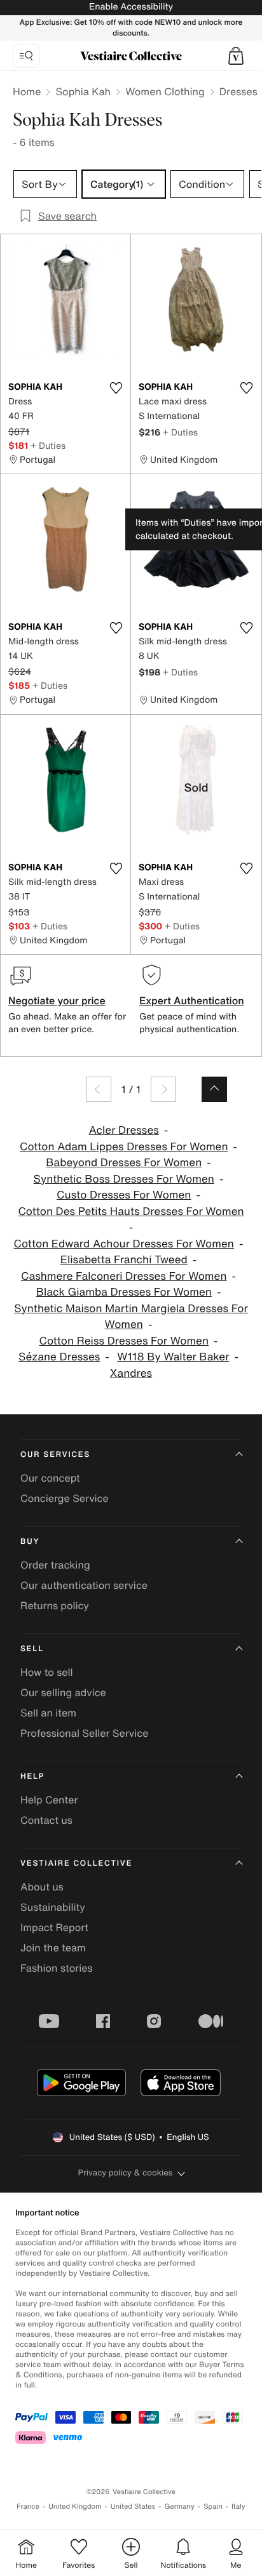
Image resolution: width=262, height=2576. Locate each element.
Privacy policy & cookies (126, 2173)
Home (27, 91)
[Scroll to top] (214, 1089)
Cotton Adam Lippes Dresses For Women (124, 1147)
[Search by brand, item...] (26, 56)
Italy (238, 2506)
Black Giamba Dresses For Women (124, 1292)
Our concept (50, 1478)
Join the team (53, 1948)
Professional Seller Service (84, 1733)
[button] (236, 56)
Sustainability (53, 1907)
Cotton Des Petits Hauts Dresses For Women (131, 1212)
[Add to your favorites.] (116, 388)
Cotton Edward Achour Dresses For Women (124, 1244)
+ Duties (48, 445)
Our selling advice (63, 1692)
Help (32, 1776)
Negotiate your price (57, 1000)
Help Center (49, 1800)
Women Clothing (165, 91)
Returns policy (55, 1605)
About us (42, 1887)
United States (133, 2506)
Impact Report (54, 1927)
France (28, 2506)
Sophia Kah (83, 91)
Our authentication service (84, 1585)
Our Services (55, 1455)
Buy (30, 1542)
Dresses (238, 91)
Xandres (131, 1373)
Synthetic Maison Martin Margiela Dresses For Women (131, 1317)
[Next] (163, 1089)
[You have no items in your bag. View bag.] (236, 56)
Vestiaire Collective (76, 1863)
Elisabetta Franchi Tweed (124, 1260)
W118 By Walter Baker (173, 1357)
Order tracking (55, 1565)
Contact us (46, 1820)
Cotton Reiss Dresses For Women (124, 1341)
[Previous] (99, 1089)
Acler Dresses (124, 1130)
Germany (179, 2506)
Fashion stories (57, 1968)
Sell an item (48, 1713)
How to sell (47, 1672)
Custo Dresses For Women (124, 1195)
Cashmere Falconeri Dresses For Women (124, 1276)
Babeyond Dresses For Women (124, 1163)
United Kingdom (75, 2506)
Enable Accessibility (131, 7)
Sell (32, 1649)
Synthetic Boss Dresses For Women (124, 1179)
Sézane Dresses (59, 1357)
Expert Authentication (192, 1000)
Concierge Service (65, 1498)
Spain (213, 2506)
